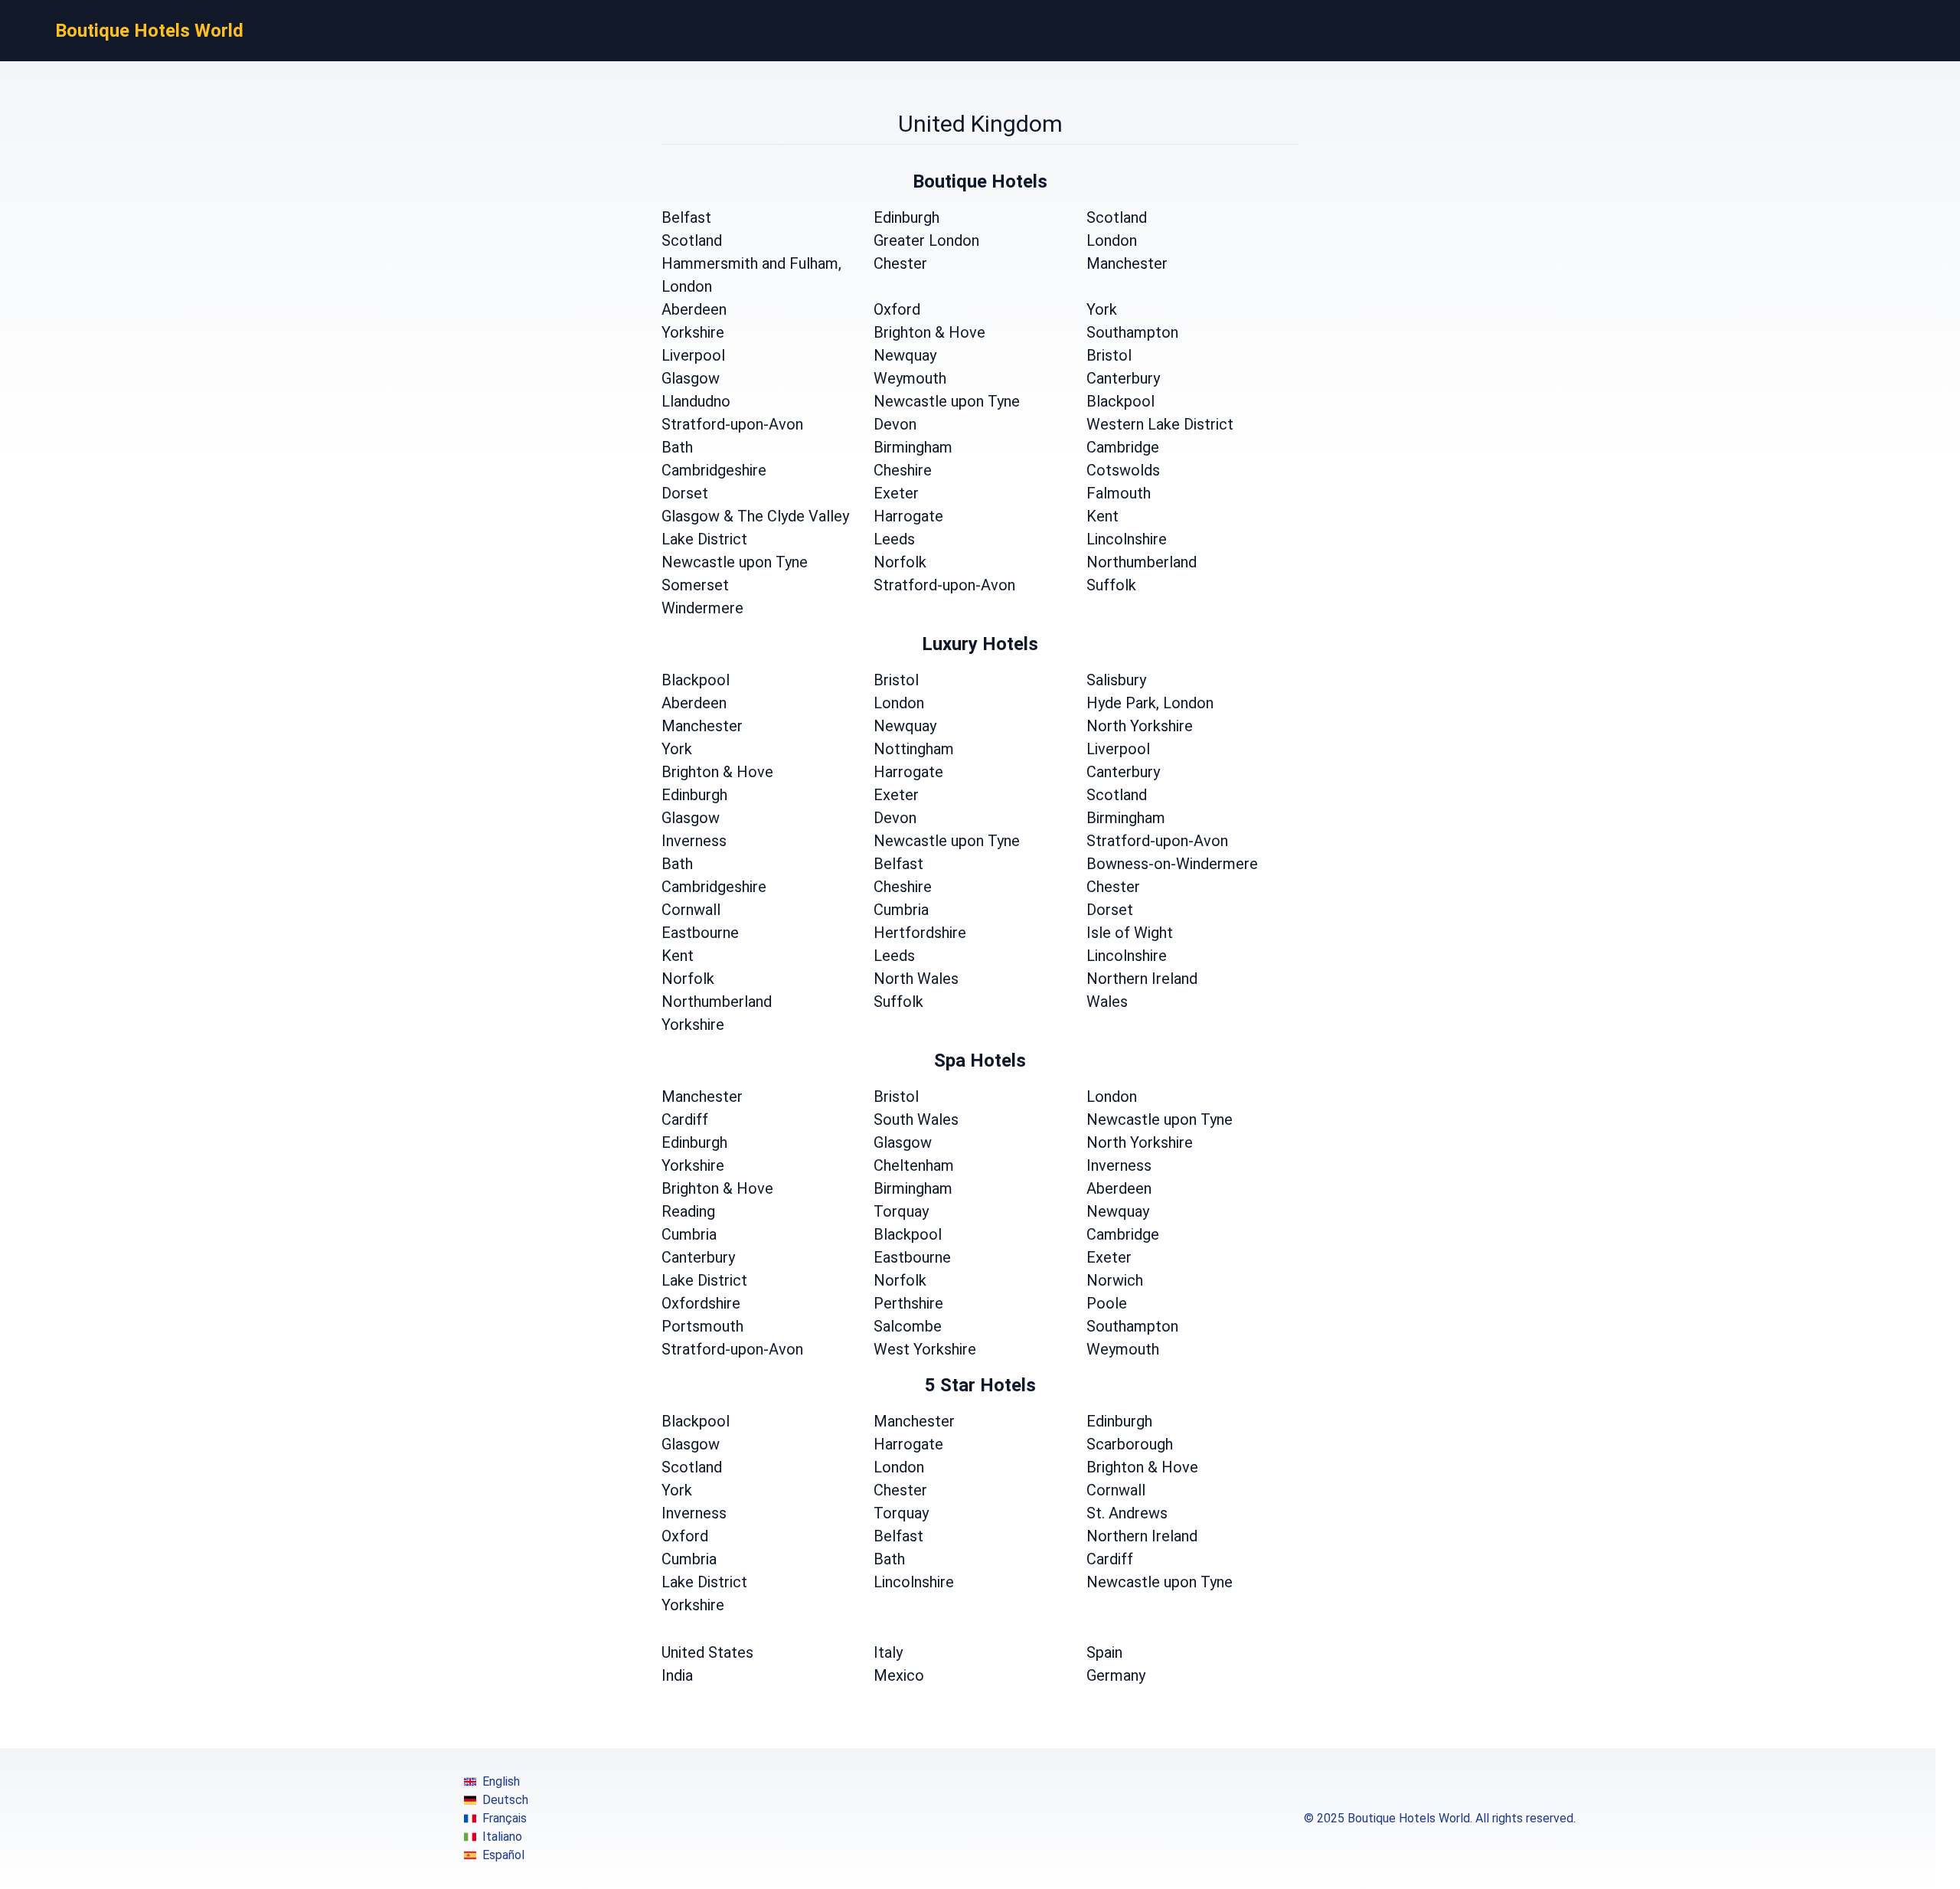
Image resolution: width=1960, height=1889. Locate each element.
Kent (1102, 516)
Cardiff (685, 1119)
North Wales (916, 979)
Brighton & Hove (929, 332)
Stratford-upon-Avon (732, 424)
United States (707, 1652)
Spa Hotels (980, 1061)
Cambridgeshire (714, 470)
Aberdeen (694, 309)
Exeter (896, 493)
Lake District (704, 539)
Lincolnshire (1127, 539)
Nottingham (914, 749)
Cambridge (1123, 447)
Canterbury (1123, 378)
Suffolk (1111, 585)
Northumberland (1142, 562)
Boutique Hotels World (149, 31)
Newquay (905, 355)
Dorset (685, 493)
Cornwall (691, 910)
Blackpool (1120, 401)
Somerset (695, 585)
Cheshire (903, 470)
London (1112, 240)
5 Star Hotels (980, 1385)
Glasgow (691, 378)
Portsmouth (702, 1326)
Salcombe (908, 1326)
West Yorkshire (925, 1349)
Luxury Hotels (980, 644)
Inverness (694, 841)
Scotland (1117, 217)
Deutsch (505, 1800)
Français (505, 1818)
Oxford (897, 309)
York (1102, 309)
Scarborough (1130, 1444)
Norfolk (900, 562)
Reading (688, 1211)
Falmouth (1119, 493)
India (677, 1675)
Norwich (1115, 1280)
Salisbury (1116, 680)
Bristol (1109, 355)
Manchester (1127, 263)
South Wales (916, 1119)
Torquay (901, 1211)
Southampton (1132, 332)
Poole (1107, 1303)
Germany (1116, 1675)
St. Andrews (1127, 1513)
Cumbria (901, 910)
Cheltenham (914, 1165)
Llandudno (696, 401)
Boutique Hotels (980, 181)
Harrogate (908, 516)
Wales (1107, 1002)
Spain (1104, 1652)
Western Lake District (1160, 424)
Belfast (686, 217)
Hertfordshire (920, 933)
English (501, 1781)
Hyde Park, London (1150, 703)
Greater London (926, 240)
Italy (888, 1652)
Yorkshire (693, 332)
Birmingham (913, 447)
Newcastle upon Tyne (947, 401)
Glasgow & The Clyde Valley (755, 516)
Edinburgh (906, 217)
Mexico (899, 1675)
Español (503, 1855)
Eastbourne (700, 933)
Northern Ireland (1142, 979)
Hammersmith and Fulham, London (751, 275)
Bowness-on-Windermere (1172, 864)
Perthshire (908, 1303)
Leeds (894, 539)
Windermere (702, 608)
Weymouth (910, 378)
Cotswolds (1123, 470)
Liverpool (693, 355)
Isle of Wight (1130, 933)
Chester (900, 263)
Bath (677, 447)
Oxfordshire (701, 1303)
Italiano (502, 1837)
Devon (895, 424)
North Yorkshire (1140, 726)
